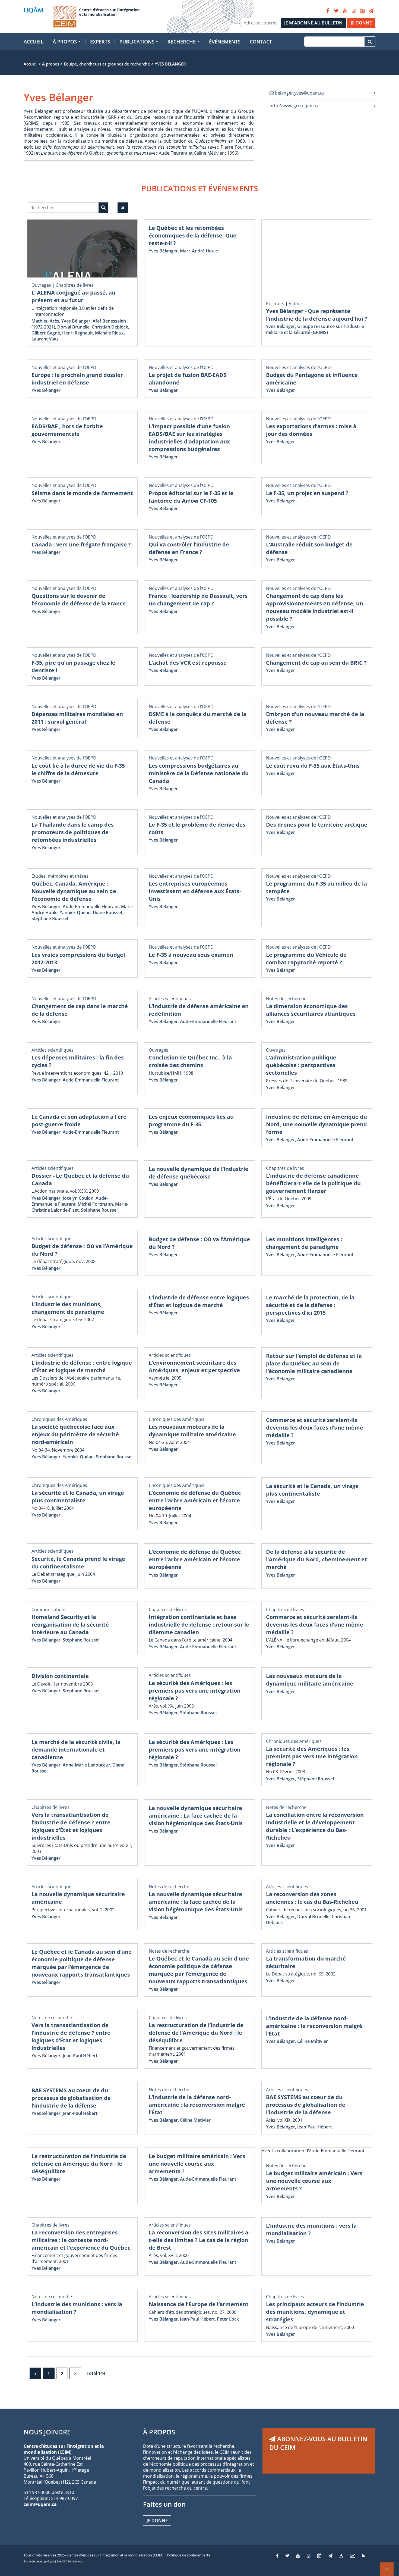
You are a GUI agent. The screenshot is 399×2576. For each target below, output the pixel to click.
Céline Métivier (313, 2041)
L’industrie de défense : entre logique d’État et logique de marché (82, 1366)
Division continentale (60, 1676)
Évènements (225, 42)
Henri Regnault (77, 333)
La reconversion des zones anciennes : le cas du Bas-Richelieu (312, 1898)
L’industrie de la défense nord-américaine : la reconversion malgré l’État (314, 2026)
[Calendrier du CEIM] (362, 11)
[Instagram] (354, 11)
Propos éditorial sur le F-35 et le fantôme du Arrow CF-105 (191, 497)
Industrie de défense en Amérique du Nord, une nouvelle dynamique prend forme (316, 1124)
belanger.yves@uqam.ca (299, 93)
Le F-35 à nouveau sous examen (191, 955)
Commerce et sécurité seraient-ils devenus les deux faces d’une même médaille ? (315, 1428)
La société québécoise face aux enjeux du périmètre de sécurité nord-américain (75, 1434)
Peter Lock (228, 2319)
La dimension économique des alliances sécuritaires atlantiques (311, 1010)
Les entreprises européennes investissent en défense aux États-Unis (195, 891)
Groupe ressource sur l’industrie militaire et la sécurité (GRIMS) (315, 329)
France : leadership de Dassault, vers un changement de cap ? (198, 600)
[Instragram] (309, 2556)
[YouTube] (345, 11)
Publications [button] (137, 42)
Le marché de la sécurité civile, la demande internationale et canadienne (76, 1750)
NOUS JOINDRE (47, 2432)
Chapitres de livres (75, 285)
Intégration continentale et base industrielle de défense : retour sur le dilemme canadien (199, 1625)
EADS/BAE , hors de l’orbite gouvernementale (67, 430)
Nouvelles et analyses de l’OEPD (64, 367)
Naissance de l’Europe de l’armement (199, 2304)
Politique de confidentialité (189, 2555)
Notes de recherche (286, 999)
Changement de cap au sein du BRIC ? (316, 663)
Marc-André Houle (199, 251)
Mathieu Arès (45, 321)
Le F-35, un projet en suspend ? (307, 493)
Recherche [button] (182, 42)
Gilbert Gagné (46, 333)
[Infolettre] (371, 11)
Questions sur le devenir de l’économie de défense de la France (79, 600)
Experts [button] (100, 42)
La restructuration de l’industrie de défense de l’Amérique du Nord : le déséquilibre (196, 2033)
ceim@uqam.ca (40, 2504)
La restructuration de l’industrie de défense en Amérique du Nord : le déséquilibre (79, 2164)
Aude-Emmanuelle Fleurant (91, 906)
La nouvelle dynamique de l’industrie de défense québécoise (199, 1173)
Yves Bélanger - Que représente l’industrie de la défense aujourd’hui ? (317, 315)
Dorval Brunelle (73, 327)
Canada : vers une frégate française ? (81, 544)
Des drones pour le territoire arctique (317, 825)
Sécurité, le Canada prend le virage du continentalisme (78, 1563)
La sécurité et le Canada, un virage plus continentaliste (78, 1497)
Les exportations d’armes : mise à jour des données (311, 430)
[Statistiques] (353, 2556)
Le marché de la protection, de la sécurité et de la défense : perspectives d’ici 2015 (310, 1305)
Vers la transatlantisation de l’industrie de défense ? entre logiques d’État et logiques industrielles (71, 1826)
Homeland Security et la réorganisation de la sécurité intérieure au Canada (70, 1625)
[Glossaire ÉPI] (341, 2556)
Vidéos (296, 304)
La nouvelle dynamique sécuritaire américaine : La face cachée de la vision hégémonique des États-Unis (196, 1816)
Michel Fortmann (95, 1204)
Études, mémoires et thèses (60, 876)
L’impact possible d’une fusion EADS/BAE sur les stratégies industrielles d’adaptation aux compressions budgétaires (189, 438)
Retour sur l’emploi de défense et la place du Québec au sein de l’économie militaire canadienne (314, 1363)
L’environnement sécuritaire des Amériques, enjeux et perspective (194, 1366)
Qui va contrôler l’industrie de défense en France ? (189, 548)
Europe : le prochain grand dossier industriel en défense (77, 379)
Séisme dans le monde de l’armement (82, 493)
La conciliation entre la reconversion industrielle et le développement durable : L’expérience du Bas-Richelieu (315, 1826)
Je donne (157, 2521)
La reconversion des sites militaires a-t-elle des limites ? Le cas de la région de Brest (199, 2240)
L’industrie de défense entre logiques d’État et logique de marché (199, 1301)
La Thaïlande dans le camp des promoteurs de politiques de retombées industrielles (73, 832)
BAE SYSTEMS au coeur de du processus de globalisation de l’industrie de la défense (71, 2098)
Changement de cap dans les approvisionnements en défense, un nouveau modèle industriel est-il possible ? (315, 607)
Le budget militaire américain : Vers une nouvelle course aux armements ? (197, 2164)
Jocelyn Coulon (78, 1198)
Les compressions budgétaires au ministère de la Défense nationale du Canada (199, 773)
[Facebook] (328, 11)
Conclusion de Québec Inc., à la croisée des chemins (190, 1061)
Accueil (34, 42)
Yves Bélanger (76, 321)
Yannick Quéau (75, 912)
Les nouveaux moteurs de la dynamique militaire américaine (192, 1431)
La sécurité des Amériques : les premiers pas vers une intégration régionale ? (195, 1691)
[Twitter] (336, 11)
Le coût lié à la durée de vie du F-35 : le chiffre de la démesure (80, 769)
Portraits (275, 304)
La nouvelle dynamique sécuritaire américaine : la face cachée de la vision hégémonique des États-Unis (196, 1902)
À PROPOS (159, 2432)
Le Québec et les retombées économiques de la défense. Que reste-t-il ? (193, 235)
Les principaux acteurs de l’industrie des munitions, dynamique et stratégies (315, 2312)
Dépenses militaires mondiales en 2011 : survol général (77, 718)
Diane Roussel (107, 912)
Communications (49, 1609)
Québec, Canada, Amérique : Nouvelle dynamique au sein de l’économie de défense (74, 891)
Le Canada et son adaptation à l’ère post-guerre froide (79, 1120)
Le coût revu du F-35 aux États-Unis (313, 766)
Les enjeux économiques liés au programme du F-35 (191, 1120)
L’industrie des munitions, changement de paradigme (68, 1308)
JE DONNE (361, 23)
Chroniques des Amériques (59, 1419)
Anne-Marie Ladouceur (86, 1765)
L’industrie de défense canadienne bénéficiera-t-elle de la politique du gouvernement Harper (313, 1183)
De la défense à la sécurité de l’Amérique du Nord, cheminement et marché (316, 1559)
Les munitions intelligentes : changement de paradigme (304, 1243)
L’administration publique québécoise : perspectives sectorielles (301, 1065)
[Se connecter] (363, 2556)
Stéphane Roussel (50, 918)
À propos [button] (65, 42)
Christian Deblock (110, 327)
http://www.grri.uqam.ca (294, 106)
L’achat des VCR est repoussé (188, 663)
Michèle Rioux (109, 333)
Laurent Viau (45, 339)
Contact (261, 42)
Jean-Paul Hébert (80, 2056)
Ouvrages (41, 285)
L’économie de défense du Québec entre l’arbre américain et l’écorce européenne (195, 1500)
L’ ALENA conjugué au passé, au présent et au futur (73, 296)
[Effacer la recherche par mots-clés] (123, 208)
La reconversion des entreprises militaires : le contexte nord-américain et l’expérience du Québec (81, 2240)
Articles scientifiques (170, 999)
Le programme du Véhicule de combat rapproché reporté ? (306, 959)
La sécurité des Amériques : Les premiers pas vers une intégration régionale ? (195, 1750)
